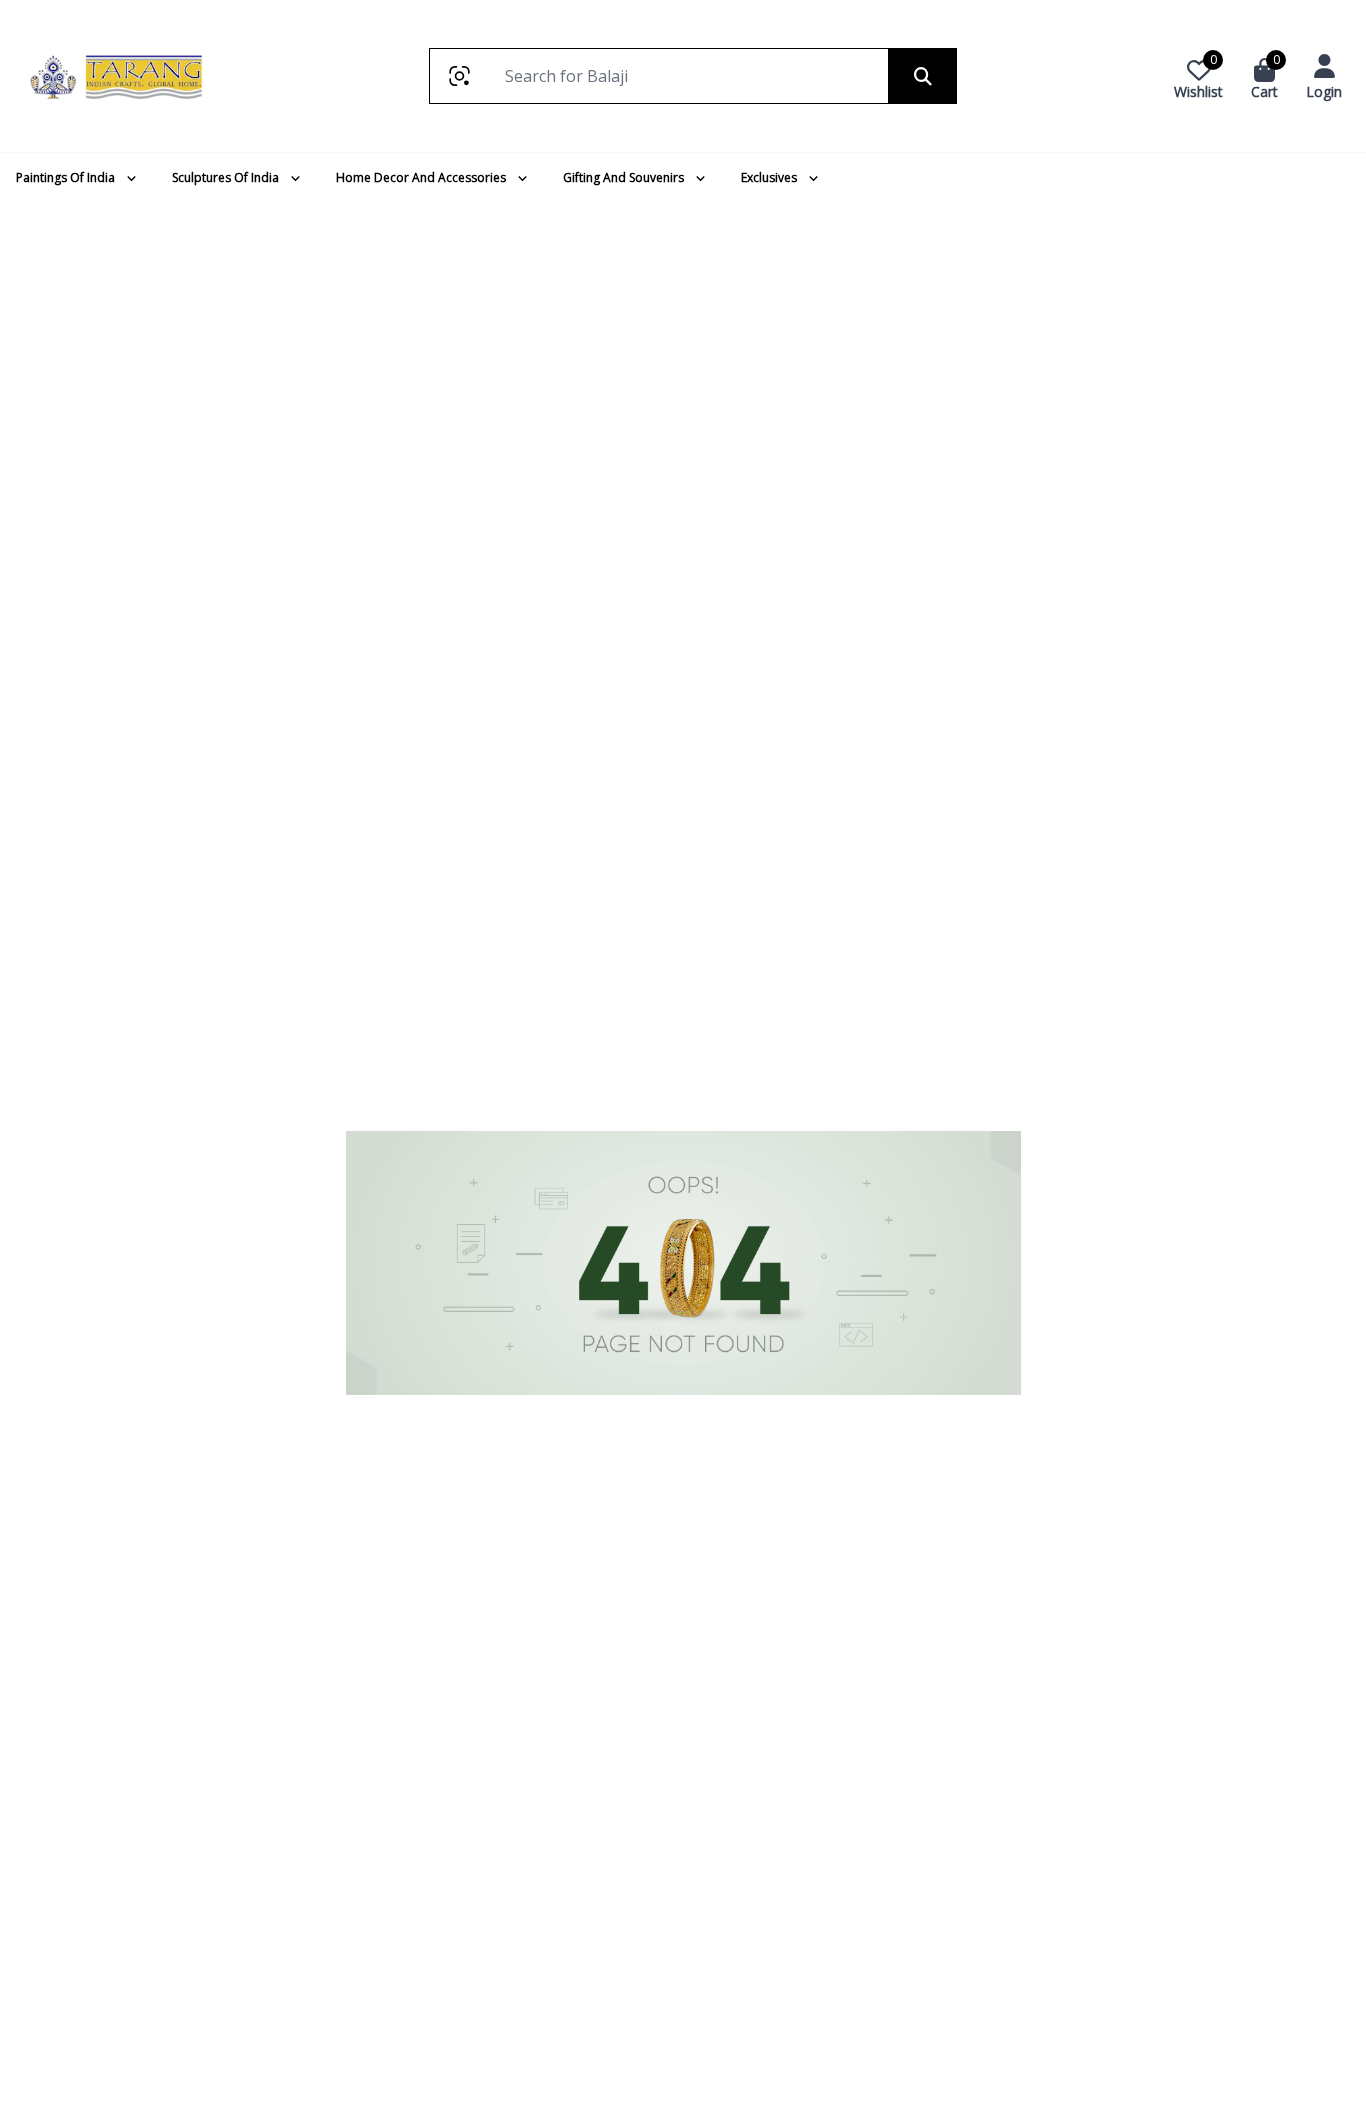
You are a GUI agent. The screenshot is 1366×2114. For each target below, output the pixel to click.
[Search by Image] (459, 76)
